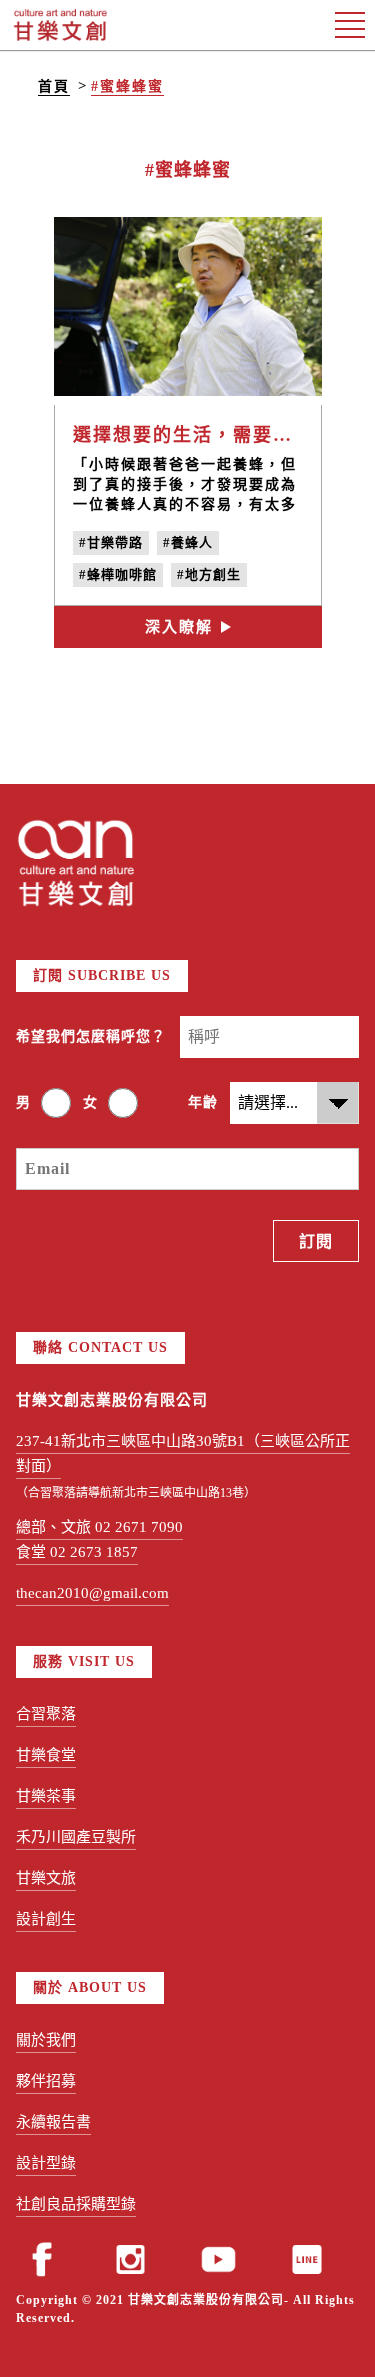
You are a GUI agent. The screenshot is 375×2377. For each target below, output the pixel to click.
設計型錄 (46, 2163)
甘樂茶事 (46, 1796)
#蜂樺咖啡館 (118, 574)
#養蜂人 (188, 542)
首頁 (54, 86)
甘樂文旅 (46, 1878)
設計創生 (46, 1919)
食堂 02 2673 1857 (77, 1552)
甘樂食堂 (46, 1755)
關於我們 (46, 2040)
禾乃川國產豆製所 (76, 1837)
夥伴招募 (46, 2081)
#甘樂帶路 (111, 542)
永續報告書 (53, 2122)
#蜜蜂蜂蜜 (127, 86)
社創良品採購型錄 (76, 2204)
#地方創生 (209, 574)
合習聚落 (46, 1714)
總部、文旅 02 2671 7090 (99, 1527)
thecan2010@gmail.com (92, 1593)
